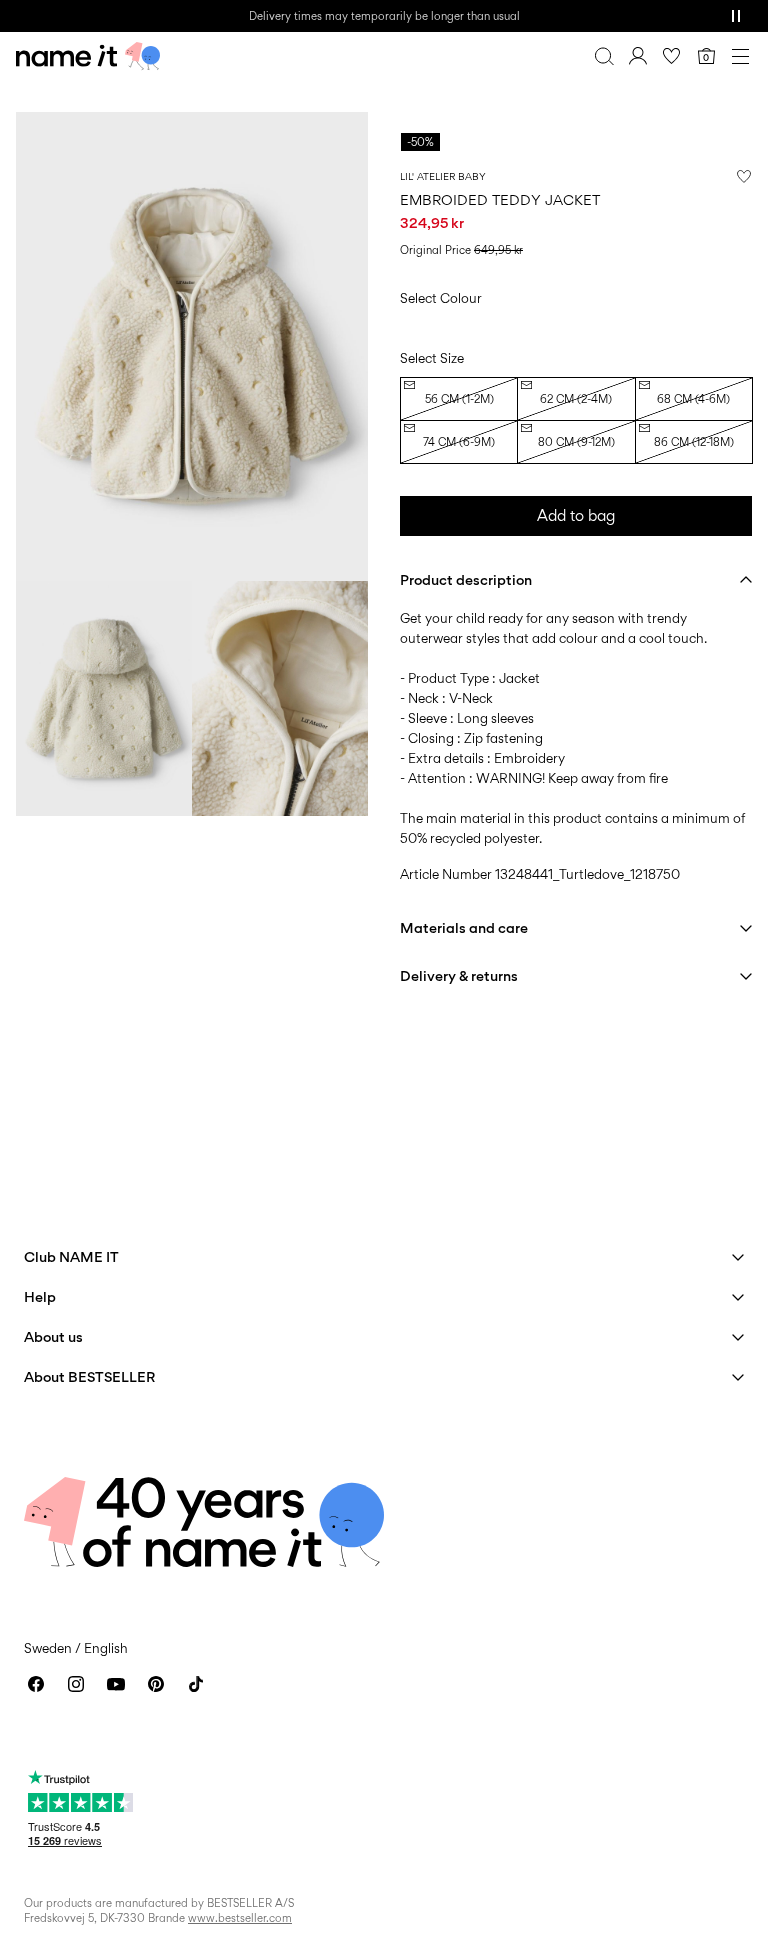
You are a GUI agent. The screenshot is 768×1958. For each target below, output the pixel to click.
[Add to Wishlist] (744, 176)
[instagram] (76, 1684)
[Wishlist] (672, 56)
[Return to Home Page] (88, 56)
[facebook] (36, 1684)
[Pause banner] (736, 16)
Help (40, 1296)
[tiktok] (196, 1684)
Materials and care (464, 927)
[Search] (604, 56)
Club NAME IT (71, 1256)
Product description (466, 579)
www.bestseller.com (240, 1918)
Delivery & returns (459, 975)
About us (53, 1336)
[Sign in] (638, 56)
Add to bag (576, 515)
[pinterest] (156, 1684)
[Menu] (740, 56)
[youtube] (116, 1684)
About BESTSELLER (89, 1376)
